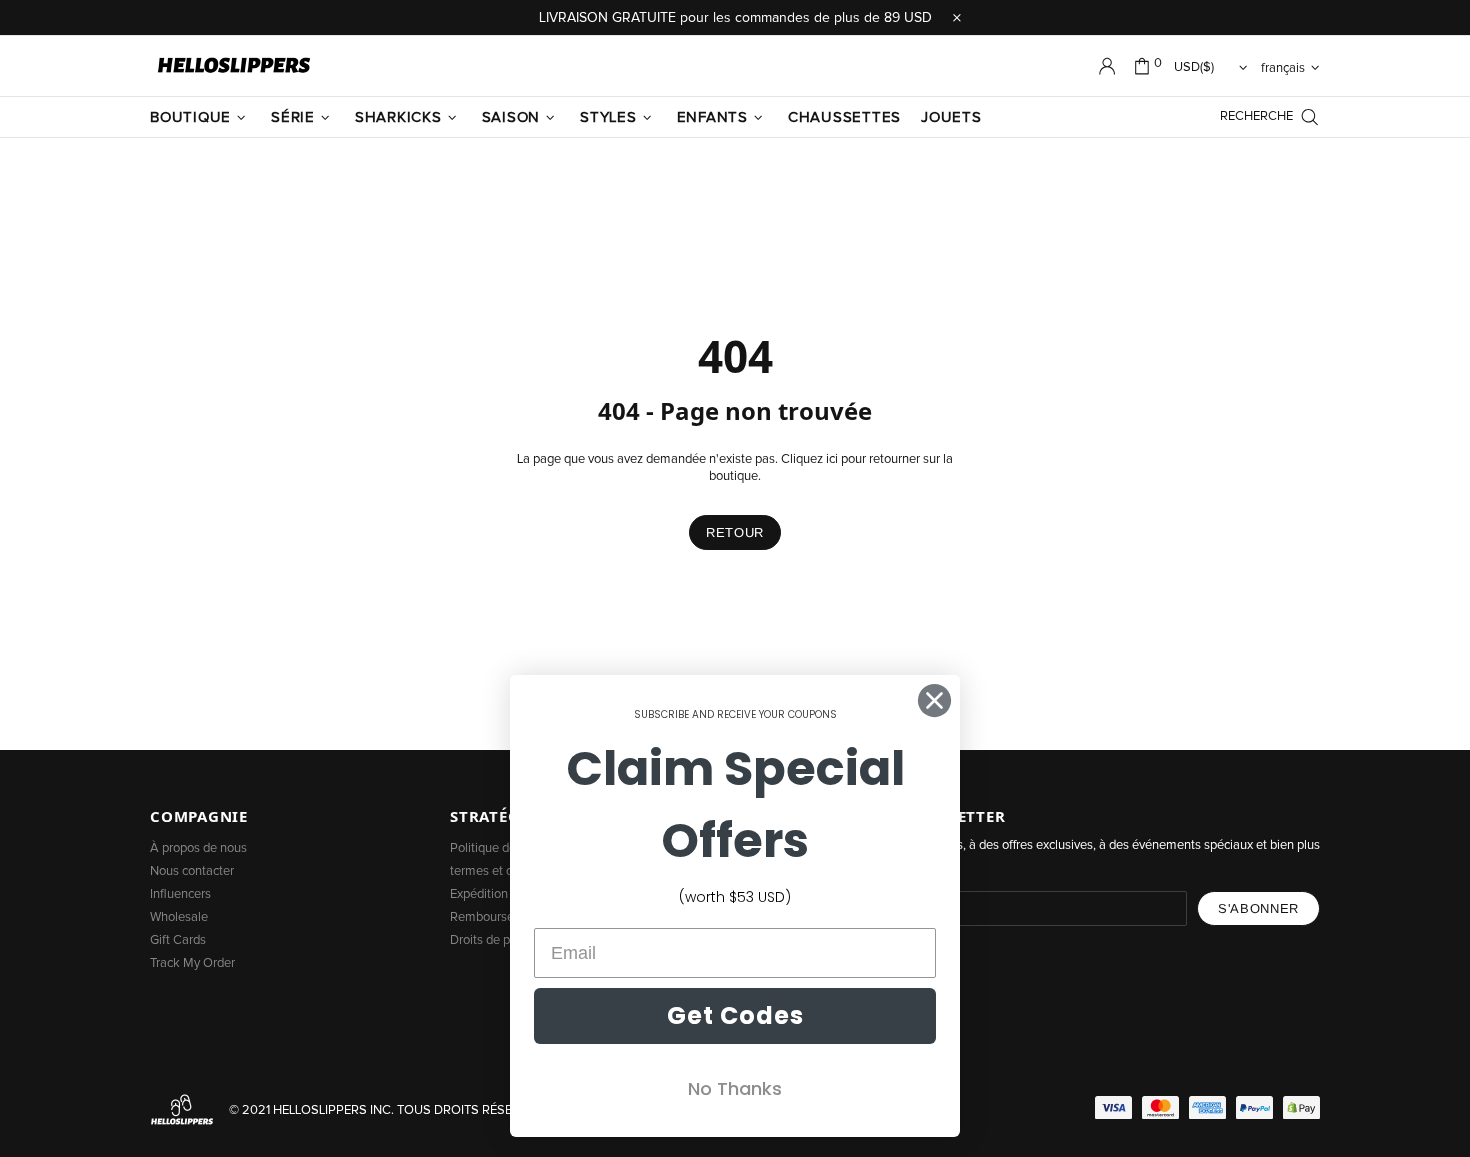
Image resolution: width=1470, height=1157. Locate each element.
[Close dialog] (934, 700)
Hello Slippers (234, 66)
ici (832, 459)
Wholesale (179, 917)
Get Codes (735, 1015)
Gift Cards (178, 940)
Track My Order (192, 963)
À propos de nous (198, 848)
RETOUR (735, 532)
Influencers (180, 894)
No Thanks (735, 1088)
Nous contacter (192, 871)
